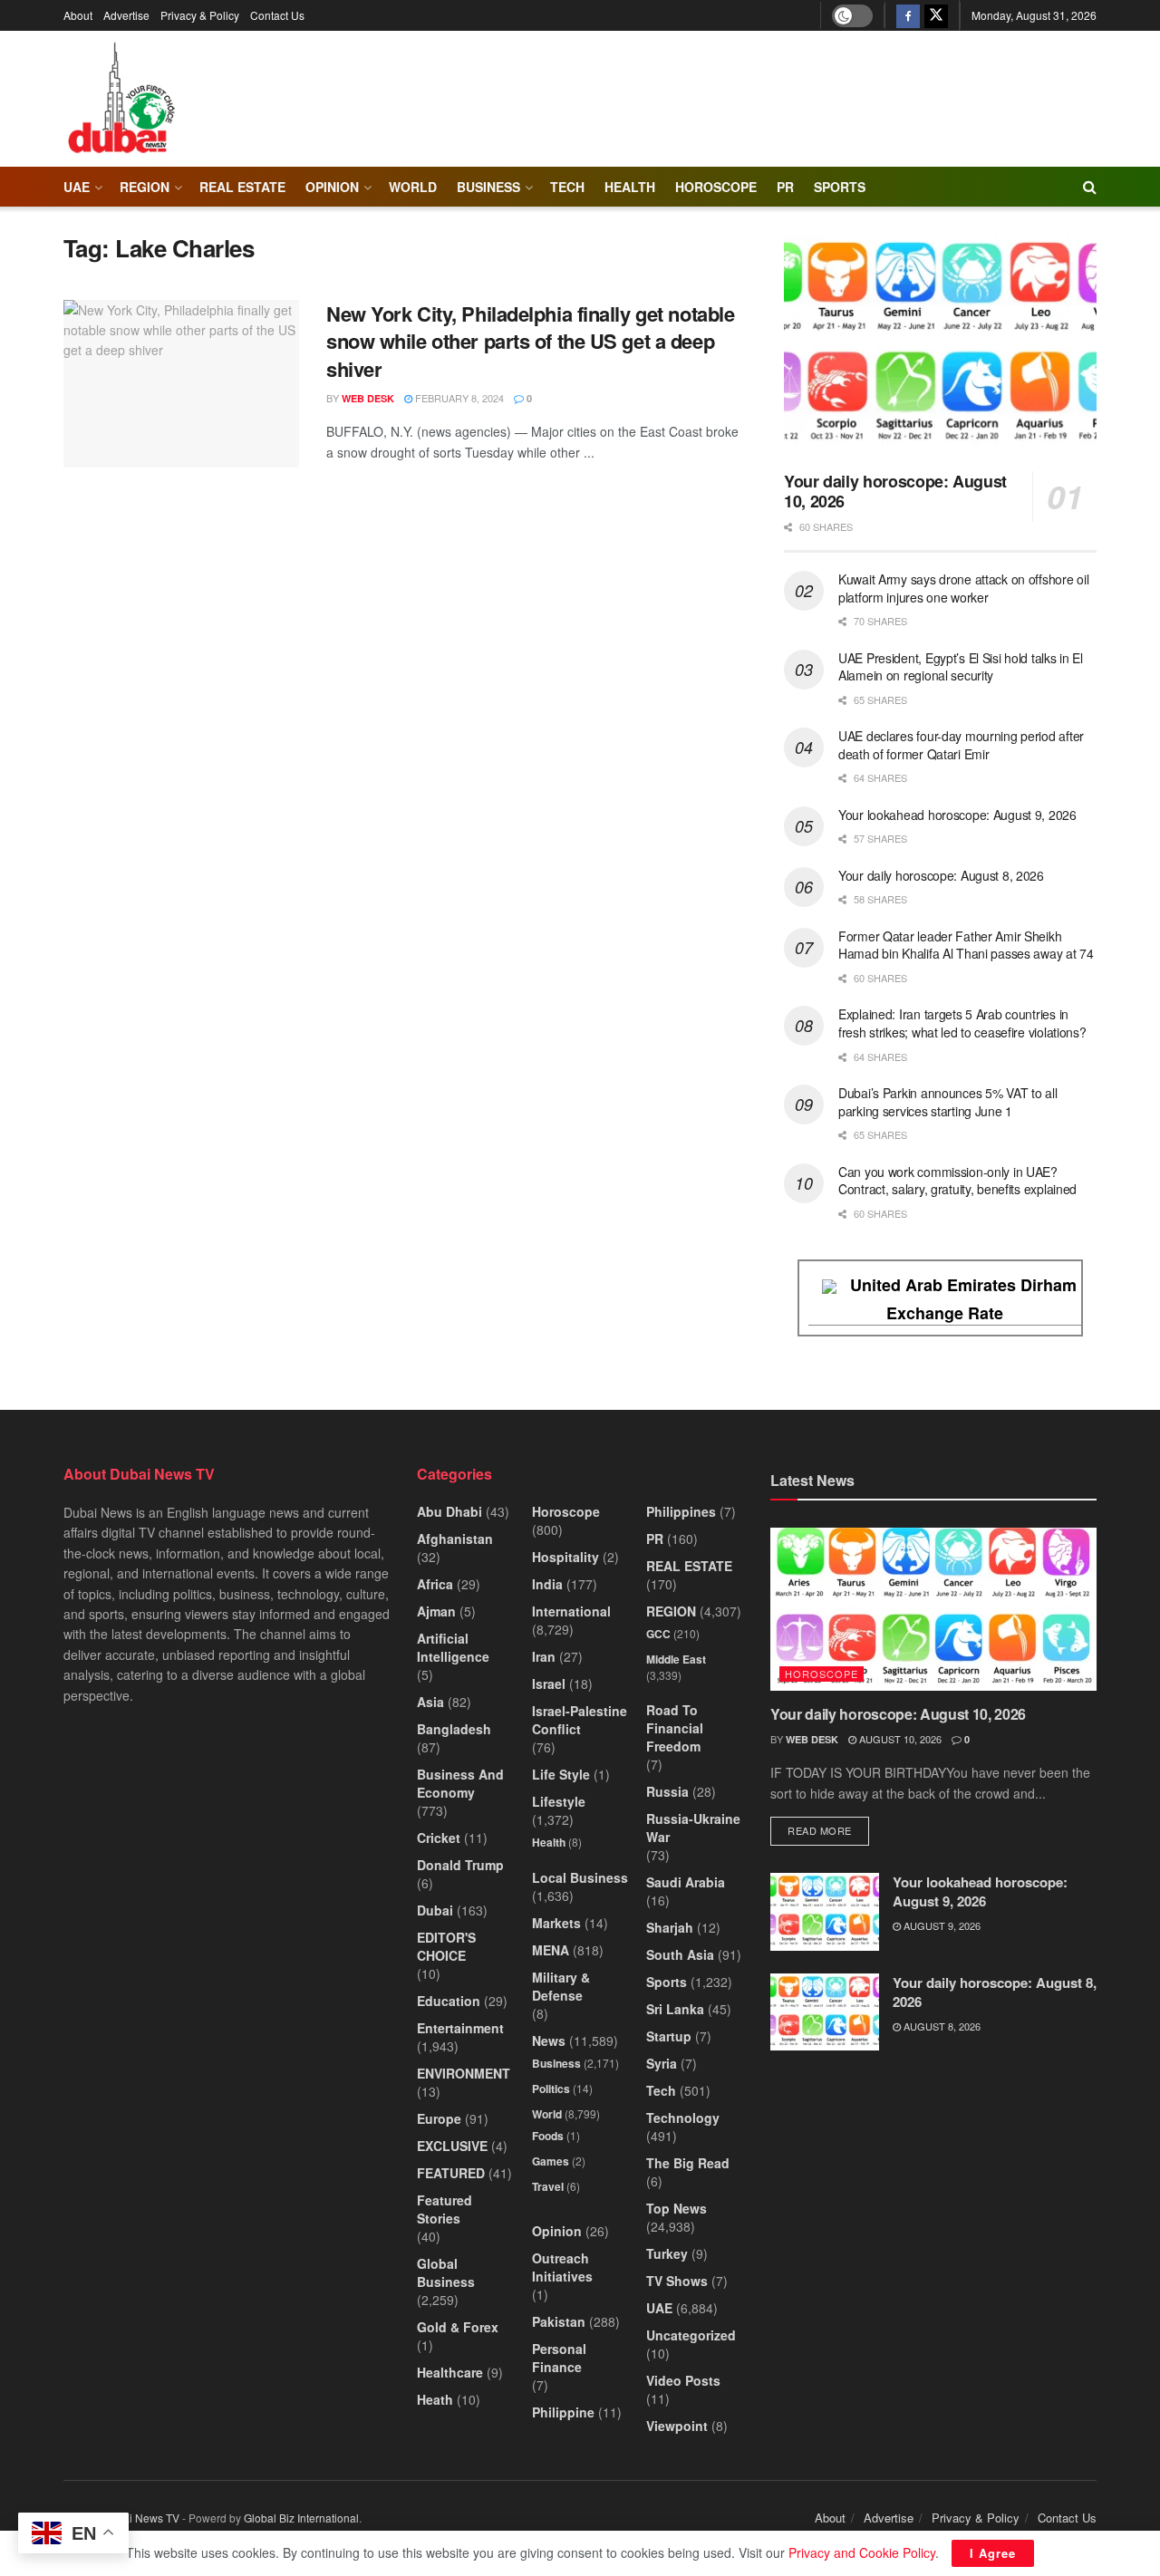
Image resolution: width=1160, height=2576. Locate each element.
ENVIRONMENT (464, 2073)
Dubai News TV (141, 2518)
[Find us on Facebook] (908, 15)
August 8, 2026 (941, 2026)
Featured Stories (445, 2209)
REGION (145, 187)
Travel (548, 2186)
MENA (551, 1950)
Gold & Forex (458, 2327)
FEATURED (451, 2173)
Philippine (563, 2412)
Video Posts (683, 2380)
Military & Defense (561, 1986)
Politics (551, 2089)
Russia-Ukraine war (693, 1828)
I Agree (993, 2553)
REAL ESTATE (242, 187)
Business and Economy (460, 1783)
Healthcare (450, 2372)
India (547, 1584)
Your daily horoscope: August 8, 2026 (941, 875)
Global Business (446, 2272)
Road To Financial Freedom (675, 1728)
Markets (556, 1923)
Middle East (676, 1659)
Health (549, 1842)
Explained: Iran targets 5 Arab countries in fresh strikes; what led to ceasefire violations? (962, 1023)
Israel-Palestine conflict (580, 1720)
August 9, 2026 (941, 1925)
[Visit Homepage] (121, 99)
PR (785, 187)
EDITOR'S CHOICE (446, 1946)
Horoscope (716, 187)
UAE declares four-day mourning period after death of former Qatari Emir (961, 745)
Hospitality (565, 1557)
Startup (669, 2036)
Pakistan (559, 2321)
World (413, 187)
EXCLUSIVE (452, 2146)
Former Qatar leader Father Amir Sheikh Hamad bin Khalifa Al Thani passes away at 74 (966, 945)
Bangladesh (454, 1729)
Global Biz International (301, 2518)
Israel (549, 1684)
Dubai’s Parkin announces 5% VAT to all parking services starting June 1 (947, 1102)
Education (449, 2001)
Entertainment (460, 2028)
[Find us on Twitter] (936, 15)
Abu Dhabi (449, 1511)
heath (435, 2399)
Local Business (580, 1877)
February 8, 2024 (458, 398)
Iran (544, 1656)
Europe (439, 2118)
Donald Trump (460, 1865)
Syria (662, 2063)
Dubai (435, 1910)
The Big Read (688, 2163)
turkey (667, 2253)
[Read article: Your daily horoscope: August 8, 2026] (825, 2012)
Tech (661, 2090)
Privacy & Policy (200, 15)
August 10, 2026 (899, 1739)
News (549, 2041)
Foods (548, 2136)
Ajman (436, 1611)
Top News (677, 2208)
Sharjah (670, 1927)
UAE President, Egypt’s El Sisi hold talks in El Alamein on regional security (961, 667)
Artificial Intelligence (453, 1647)
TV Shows (677, 2281)
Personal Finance (559, 2358)
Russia (667, 1791)
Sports (840, 187)
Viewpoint (677, 2426)
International (571, 1611)
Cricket (439, 1838)
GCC (658, 1634)
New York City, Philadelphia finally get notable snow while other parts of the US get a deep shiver (530, 342)
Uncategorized (691, 2335)
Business (488, 187)
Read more (828, 1830)
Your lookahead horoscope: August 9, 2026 (957, 815)
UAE (77, 187)
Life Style (561, 1774)
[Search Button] (1090, 187)
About (78, 15)
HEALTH (630, 187)
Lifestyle (559, 1801)
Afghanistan (455, 1539)
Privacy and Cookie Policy (862, 2552)
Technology (683, 2118)
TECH (567, 187)
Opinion (332, 187)
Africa (435, 1584)
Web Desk (368, 398)
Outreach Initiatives (562, 2267)
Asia (430, 1702)
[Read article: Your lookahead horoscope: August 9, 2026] (825, 1912)
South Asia (680, 1954)
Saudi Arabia (686, 1882)
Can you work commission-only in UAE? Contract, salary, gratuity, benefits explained (957, 1181)
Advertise (126, 15)
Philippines (681, 1511)
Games (551, 2161)
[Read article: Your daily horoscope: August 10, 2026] (940, 346)
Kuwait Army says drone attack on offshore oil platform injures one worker (963, 588)
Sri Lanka (675, 2009)
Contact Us (277, 15)
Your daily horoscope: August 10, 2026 (895, 492)
